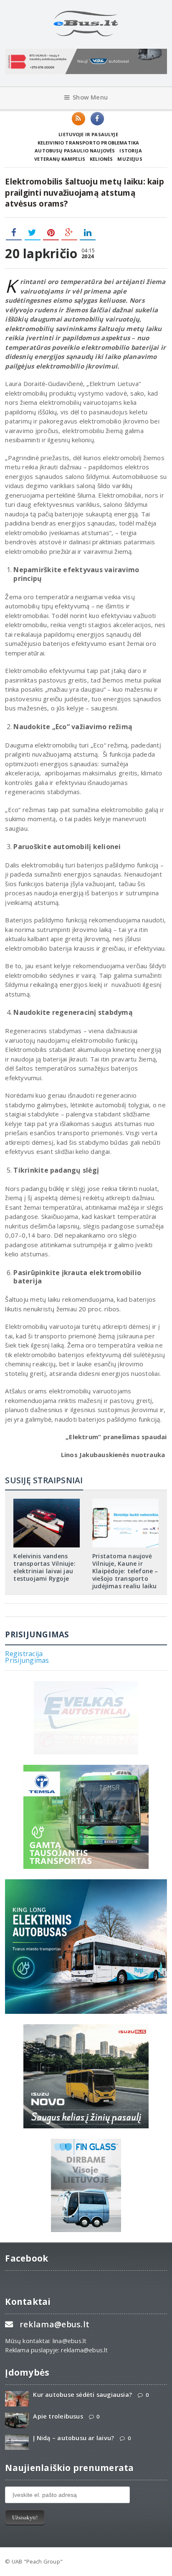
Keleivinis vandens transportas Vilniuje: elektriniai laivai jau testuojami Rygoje (44, 1567)
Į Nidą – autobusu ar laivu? (73, 2438)
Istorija (130, 151)
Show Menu (90, 97)
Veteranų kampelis (60, 159)
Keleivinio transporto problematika (89, 143)
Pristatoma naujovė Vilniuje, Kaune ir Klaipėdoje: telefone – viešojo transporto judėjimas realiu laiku (125, 1571)
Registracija (24, 1654)
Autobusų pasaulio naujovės (75, 151)
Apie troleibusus (58, 2416)
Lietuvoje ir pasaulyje (88, 134)
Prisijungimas (27, 1660)
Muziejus (130, 159)
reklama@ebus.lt (54, 2324)
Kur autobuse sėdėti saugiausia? (82, 2395)
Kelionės (101, 159)
